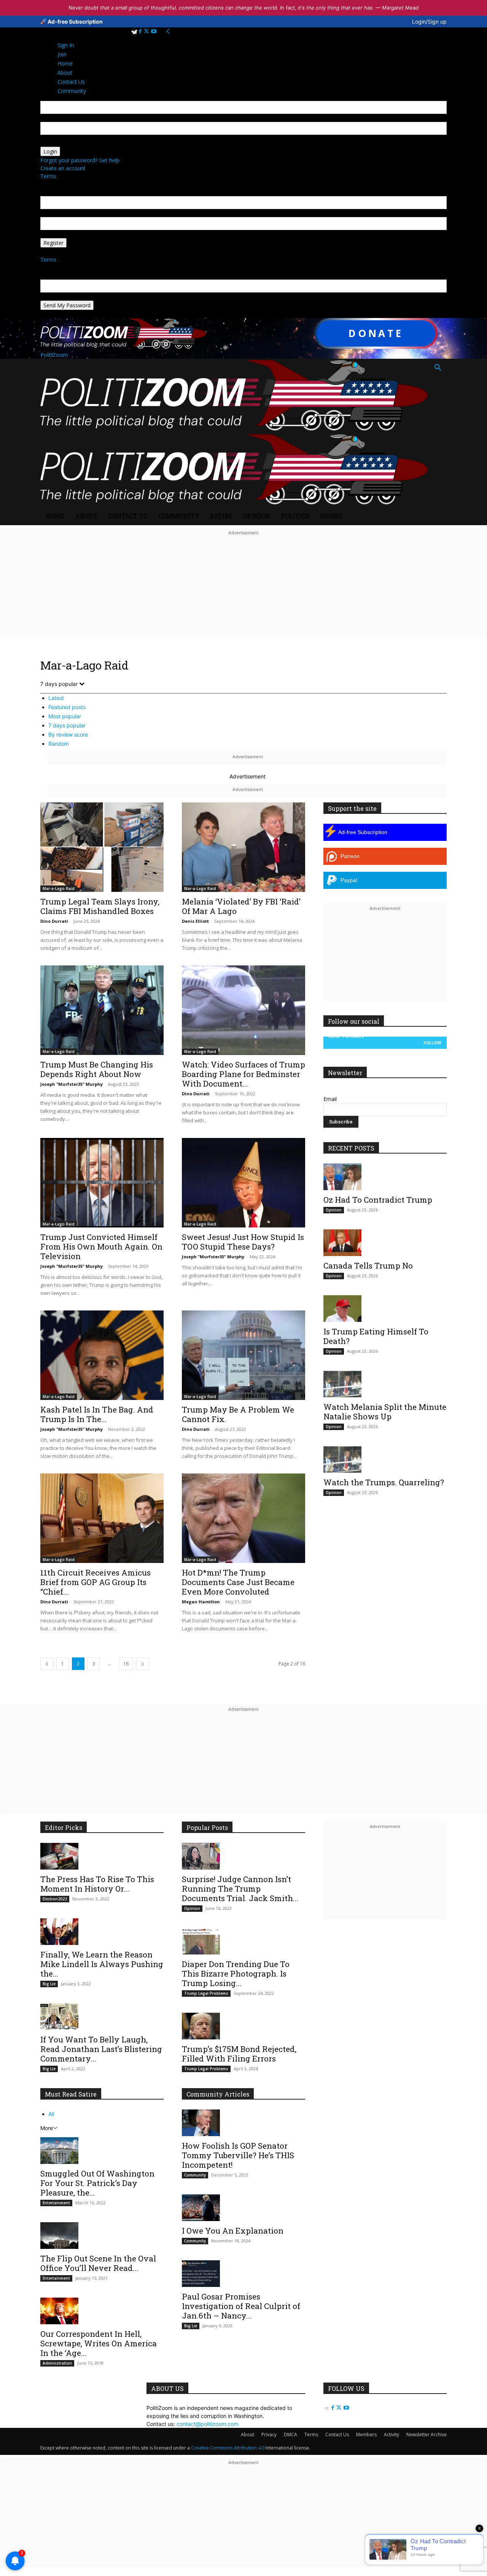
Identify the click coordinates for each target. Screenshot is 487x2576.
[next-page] (143, 1664)
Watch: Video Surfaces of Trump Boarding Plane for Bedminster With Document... (243, 1074)
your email (53, 213)
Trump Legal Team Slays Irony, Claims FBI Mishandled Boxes (100, 906)
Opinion (257, 516)
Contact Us (128, 516)
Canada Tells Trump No (368, 1266)
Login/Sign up (429, 22)
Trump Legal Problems (206, 1993)
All (51, 2114)
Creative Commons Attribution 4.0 (228, 2448)
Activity (392, 2435)
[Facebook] (141, 31)
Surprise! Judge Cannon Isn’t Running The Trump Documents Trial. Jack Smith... (240, 1889)
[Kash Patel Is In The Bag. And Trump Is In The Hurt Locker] (102, 1355)
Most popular (65, 716)
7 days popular (67, 725)
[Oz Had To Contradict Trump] (385, 1177)
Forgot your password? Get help (80, 160)
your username (59, 118)
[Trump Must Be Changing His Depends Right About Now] (102, 1010)
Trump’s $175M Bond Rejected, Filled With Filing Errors (239, 2054)
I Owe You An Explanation (233, 2231)
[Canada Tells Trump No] (385, 1243)
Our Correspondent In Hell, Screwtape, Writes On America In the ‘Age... (99, 2343)
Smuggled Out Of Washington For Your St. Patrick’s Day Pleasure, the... (97, 2183)
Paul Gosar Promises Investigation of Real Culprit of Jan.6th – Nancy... (241, 2306)
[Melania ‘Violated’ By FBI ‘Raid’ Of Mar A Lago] (243, 847)
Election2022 (55, 1899)
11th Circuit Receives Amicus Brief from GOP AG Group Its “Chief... (95, 1582)
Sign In (66, 45)
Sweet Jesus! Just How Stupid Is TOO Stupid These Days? (243, 1242)
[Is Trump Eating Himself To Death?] (385, 1309)
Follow (432, 1043)
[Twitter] (147, 31)
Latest (56, 698)
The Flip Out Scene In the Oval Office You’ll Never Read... (98, 2263)
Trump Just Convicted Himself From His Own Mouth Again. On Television (101, 1246)
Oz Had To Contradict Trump (378, 1200)
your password (59, 143)
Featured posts (67, 707)
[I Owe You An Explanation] (243, 2208)
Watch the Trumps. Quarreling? (384, 1482)
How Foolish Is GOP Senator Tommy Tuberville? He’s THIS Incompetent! (238, 2155)
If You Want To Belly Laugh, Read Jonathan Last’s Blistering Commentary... (101, 2049)
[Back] (168, 31)
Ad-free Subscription (75, 22)
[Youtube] (154, 31)
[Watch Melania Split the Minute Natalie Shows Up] (385, 1384)
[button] (438, 368)
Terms (48, 176)
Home (55, 516)
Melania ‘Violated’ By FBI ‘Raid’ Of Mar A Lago (241, 906)
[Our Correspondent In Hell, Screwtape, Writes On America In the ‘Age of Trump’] (102, 2311)
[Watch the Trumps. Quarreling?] (385, 1459)
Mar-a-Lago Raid (59, 888)
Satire (221, 516)
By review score (68, 734)
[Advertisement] (243, 591)
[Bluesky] (135, 31)
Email (330, 1099)
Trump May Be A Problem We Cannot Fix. (238, 1414)
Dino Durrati (54, 921)
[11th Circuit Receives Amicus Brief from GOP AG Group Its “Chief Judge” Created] (102, 1518)
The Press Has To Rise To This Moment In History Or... (97, 1884)
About (87, 516)
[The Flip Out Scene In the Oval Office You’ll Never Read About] (102, 2236)
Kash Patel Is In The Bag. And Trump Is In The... (97, 1414)
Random (59, 744)
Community (179, 516)
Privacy (269, 2435)
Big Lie (49, 1984)
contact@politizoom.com (207, 2424)
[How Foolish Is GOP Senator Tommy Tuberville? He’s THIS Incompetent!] (243, 2123)
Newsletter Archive (427, 2435)
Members (366, 2435)
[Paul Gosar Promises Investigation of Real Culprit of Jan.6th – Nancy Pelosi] (243, 2274)
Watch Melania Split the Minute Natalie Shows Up (385, 1412)
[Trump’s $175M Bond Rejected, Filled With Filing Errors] (243, 2026)
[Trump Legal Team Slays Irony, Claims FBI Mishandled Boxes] (102, 847)
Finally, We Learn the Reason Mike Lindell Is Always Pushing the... (102, 1964)
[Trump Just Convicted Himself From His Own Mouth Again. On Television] (102, 1183)
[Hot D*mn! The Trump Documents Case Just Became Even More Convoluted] (243, 1518)
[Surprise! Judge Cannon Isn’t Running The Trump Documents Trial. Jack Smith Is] (243, 1856)
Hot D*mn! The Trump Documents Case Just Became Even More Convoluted (238, 1582)
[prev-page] (47, 1664)
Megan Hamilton (201, 1602)
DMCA (290, 2435)
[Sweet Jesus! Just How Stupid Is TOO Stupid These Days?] (243, 1183)
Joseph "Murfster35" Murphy (72, 1084)
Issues (331, 516)
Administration (57, 2363)
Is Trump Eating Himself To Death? (376, 1336)
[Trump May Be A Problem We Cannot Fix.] (243, 1355)
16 (126, 1664)
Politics (295, 516)
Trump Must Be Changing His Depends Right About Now (97, 1069)
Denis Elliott (195, 921)
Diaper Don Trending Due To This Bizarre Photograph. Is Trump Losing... (236, 1974)
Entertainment (56, 2203)
